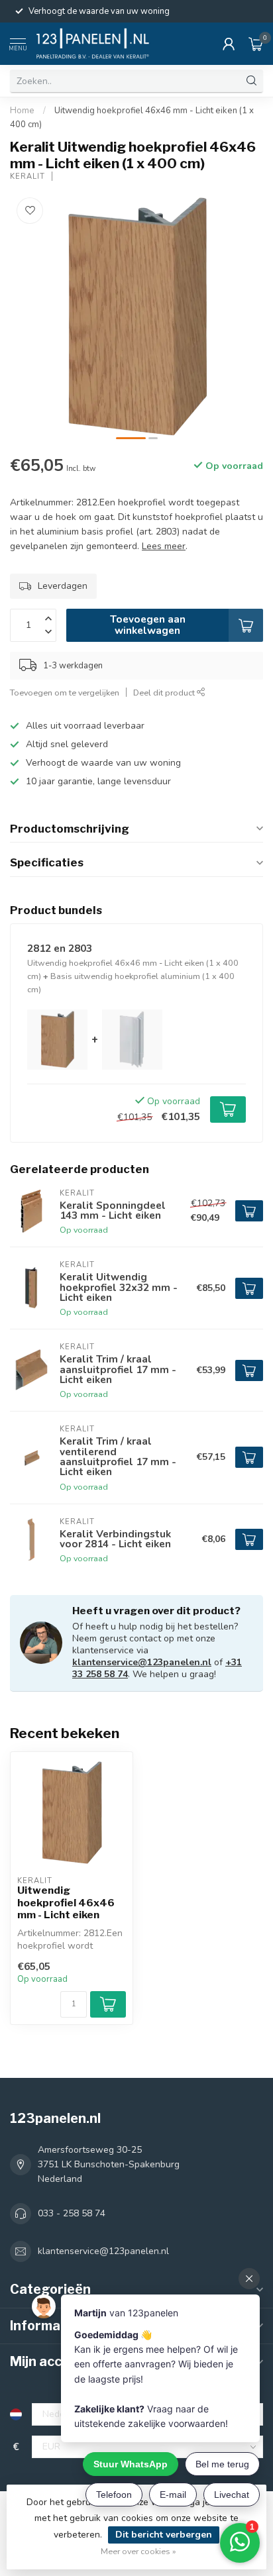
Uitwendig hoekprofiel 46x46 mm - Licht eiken (66, 1903)
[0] (256, 44)
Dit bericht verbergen (164, 2535)
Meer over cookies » (138, 2551)
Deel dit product (165, 693)
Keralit (27, 177)
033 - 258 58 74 (72, 2213)
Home (22, 111)
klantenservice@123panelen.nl (142, 1662)
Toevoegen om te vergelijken (65, 693)
